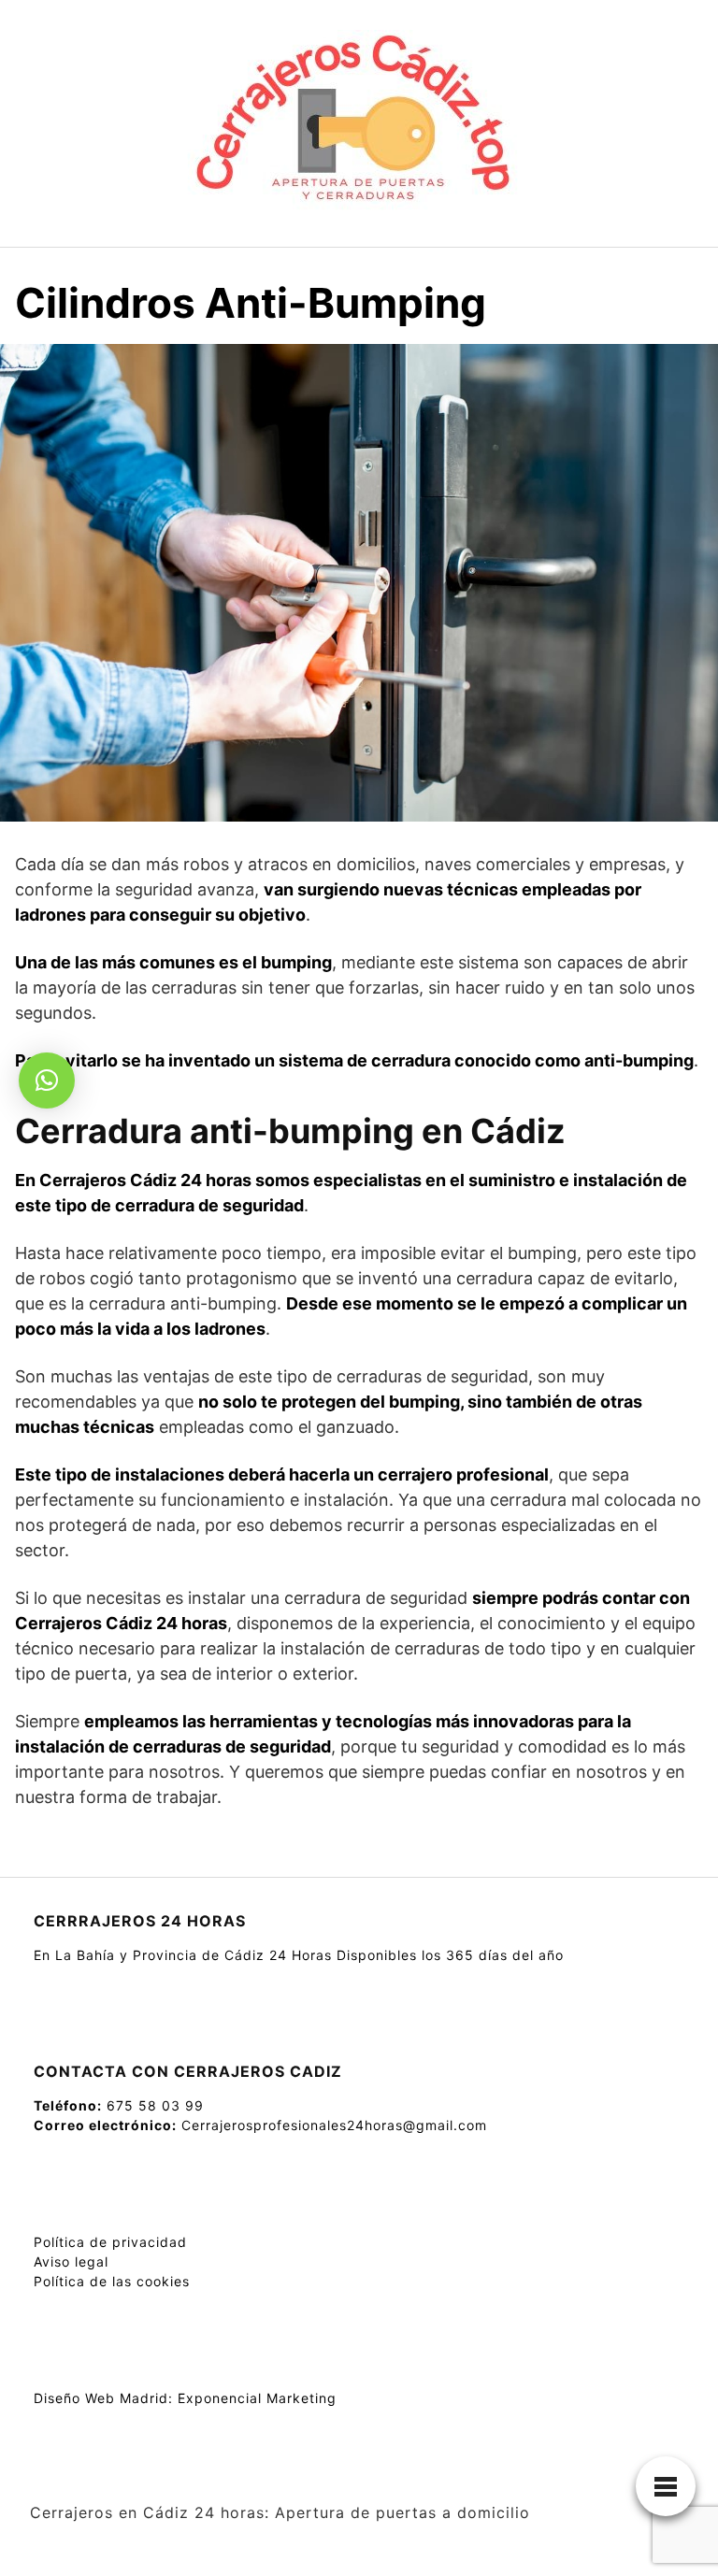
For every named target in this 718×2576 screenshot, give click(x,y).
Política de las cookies (112, 2281)
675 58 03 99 (155, 2105)
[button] (47, 1080)
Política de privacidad (110, 2242)
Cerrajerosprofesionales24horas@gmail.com (334, 2125)
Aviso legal (71, 2261)
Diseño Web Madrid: (103, 2398)
